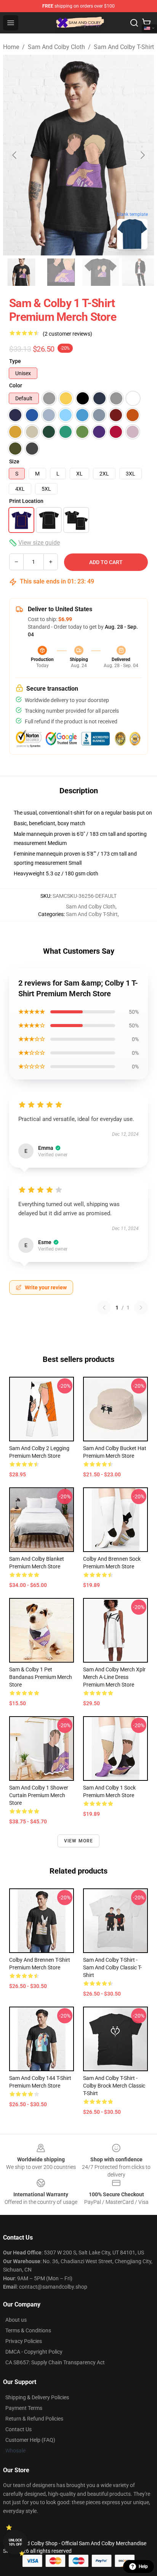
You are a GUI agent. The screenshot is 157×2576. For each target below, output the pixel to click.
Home (11, 47)
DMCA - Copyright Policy (34, 2352)
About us (16, 2320)
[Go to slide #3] (101, 272)
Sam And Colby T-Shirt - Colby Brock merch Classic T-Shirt (114, 2086)
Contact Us (18, 2429)
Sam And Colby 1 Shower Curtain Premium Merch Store (39, 1795)
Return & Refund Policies (34, 2419)
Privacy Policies (24, 2341)
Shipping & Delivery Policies (37, 2397)
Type (15, 361)
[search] (134, 23)
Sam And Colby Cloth (56, 47)
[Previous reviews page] (104, 1308)
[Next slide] (142, 155)
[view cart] (146, 23)
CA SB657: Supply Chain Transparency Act (55, 2362)
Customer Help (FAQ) (30, 2440)
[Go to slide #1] (21, 272)
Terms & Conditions (28, 2330)
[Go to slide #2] (61, 272)
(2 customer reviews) (67, 334)
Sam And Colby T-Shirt (124, 47)
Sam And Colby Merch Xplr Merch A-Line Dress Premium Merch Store (114, 1677)
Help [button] (143, 2566)
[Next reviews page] (141, 1308)
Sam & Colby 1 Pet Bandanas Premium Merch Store (41, 1677)
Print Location (26, 501)
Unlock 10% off (15, 2542)
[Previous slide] (15, 155)
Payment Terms (24, 2408)
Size (14, 461)
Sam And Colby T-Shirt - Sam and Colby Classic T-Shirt (112, 1967)
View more (79, 1841)
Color (16, 385)
